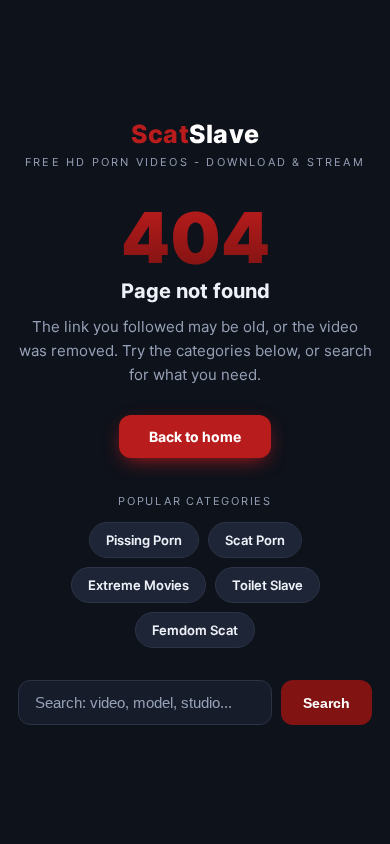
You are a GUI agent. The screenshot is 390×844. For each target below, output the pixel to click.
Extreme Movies (138, 585)
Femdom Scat (195, 630)
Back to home (195, 436)
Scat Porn (255, 540)
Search (326, 703)
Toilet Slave (267, 585)
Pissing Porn (144, 540)
